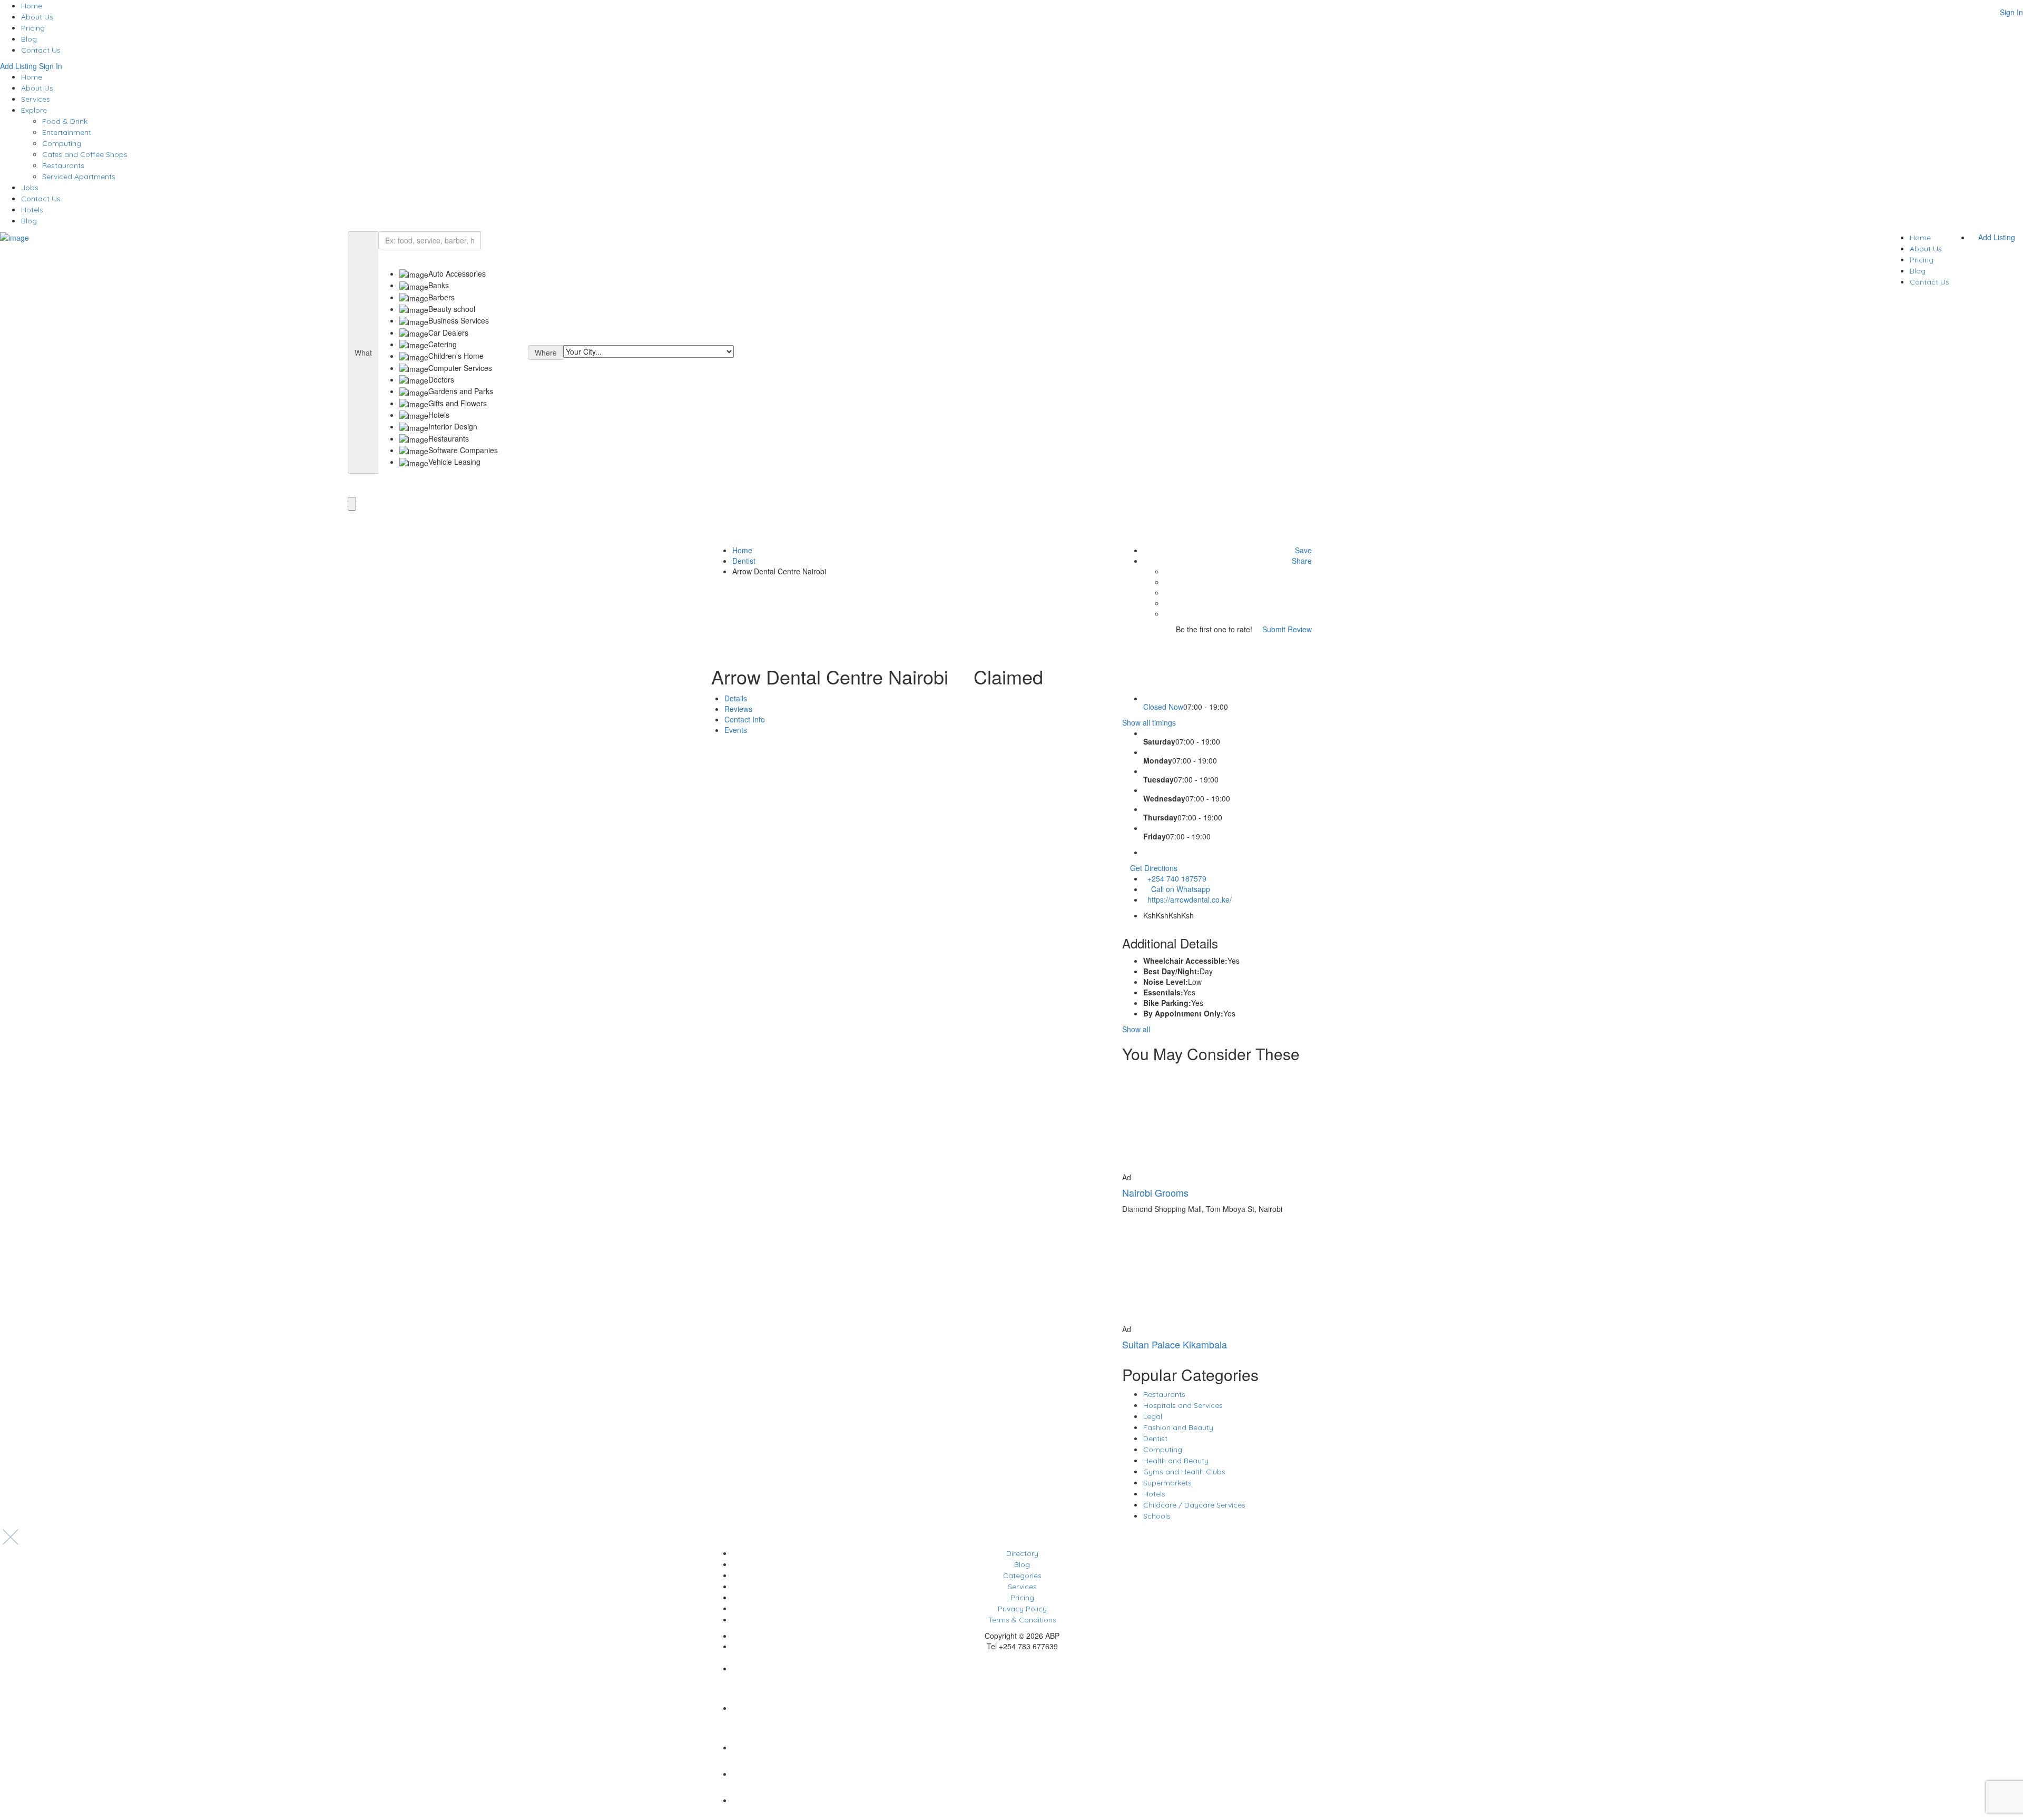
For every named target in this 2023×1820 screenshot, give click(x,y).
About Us (37, 17)
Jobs (30, 188)
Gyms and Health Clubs (1184, 1472)
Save (1302, 550)
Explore (34, 110)
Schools (1157, 1516)
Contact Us (41, 50)
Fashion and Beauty (1178, 1427)
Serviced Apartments (79, 177)
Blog (29, 39)
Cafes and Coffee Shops (85, 154)
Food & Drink (65, 121)
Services (36, 99)
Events (736, 730)
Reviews (738, 709)
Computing (62, 143)
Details (736, 698)
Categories (1022, 1576)
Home (32, 6)
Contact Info (745, 719)
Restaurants (63, 165)
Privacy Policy (1022, 1609)
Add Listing (18, 66)
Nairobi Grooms (1155, 1192)
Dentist (744, 561)
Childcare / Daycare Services (1194, 1505)
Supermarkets (1167, 1483)
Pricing (33, 28)
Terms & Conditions (1022, 1620)
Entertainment (67, 132)
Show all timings (1149, 722)
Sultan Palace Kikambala (1175, 1344)
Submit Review (1286, 629)
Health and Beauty (1176, 1461)
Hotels (32, 210)
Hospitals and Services (1183, 1405)
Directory (1022, 1553)
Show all (1136, 1029)
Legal (1153, 1416)
